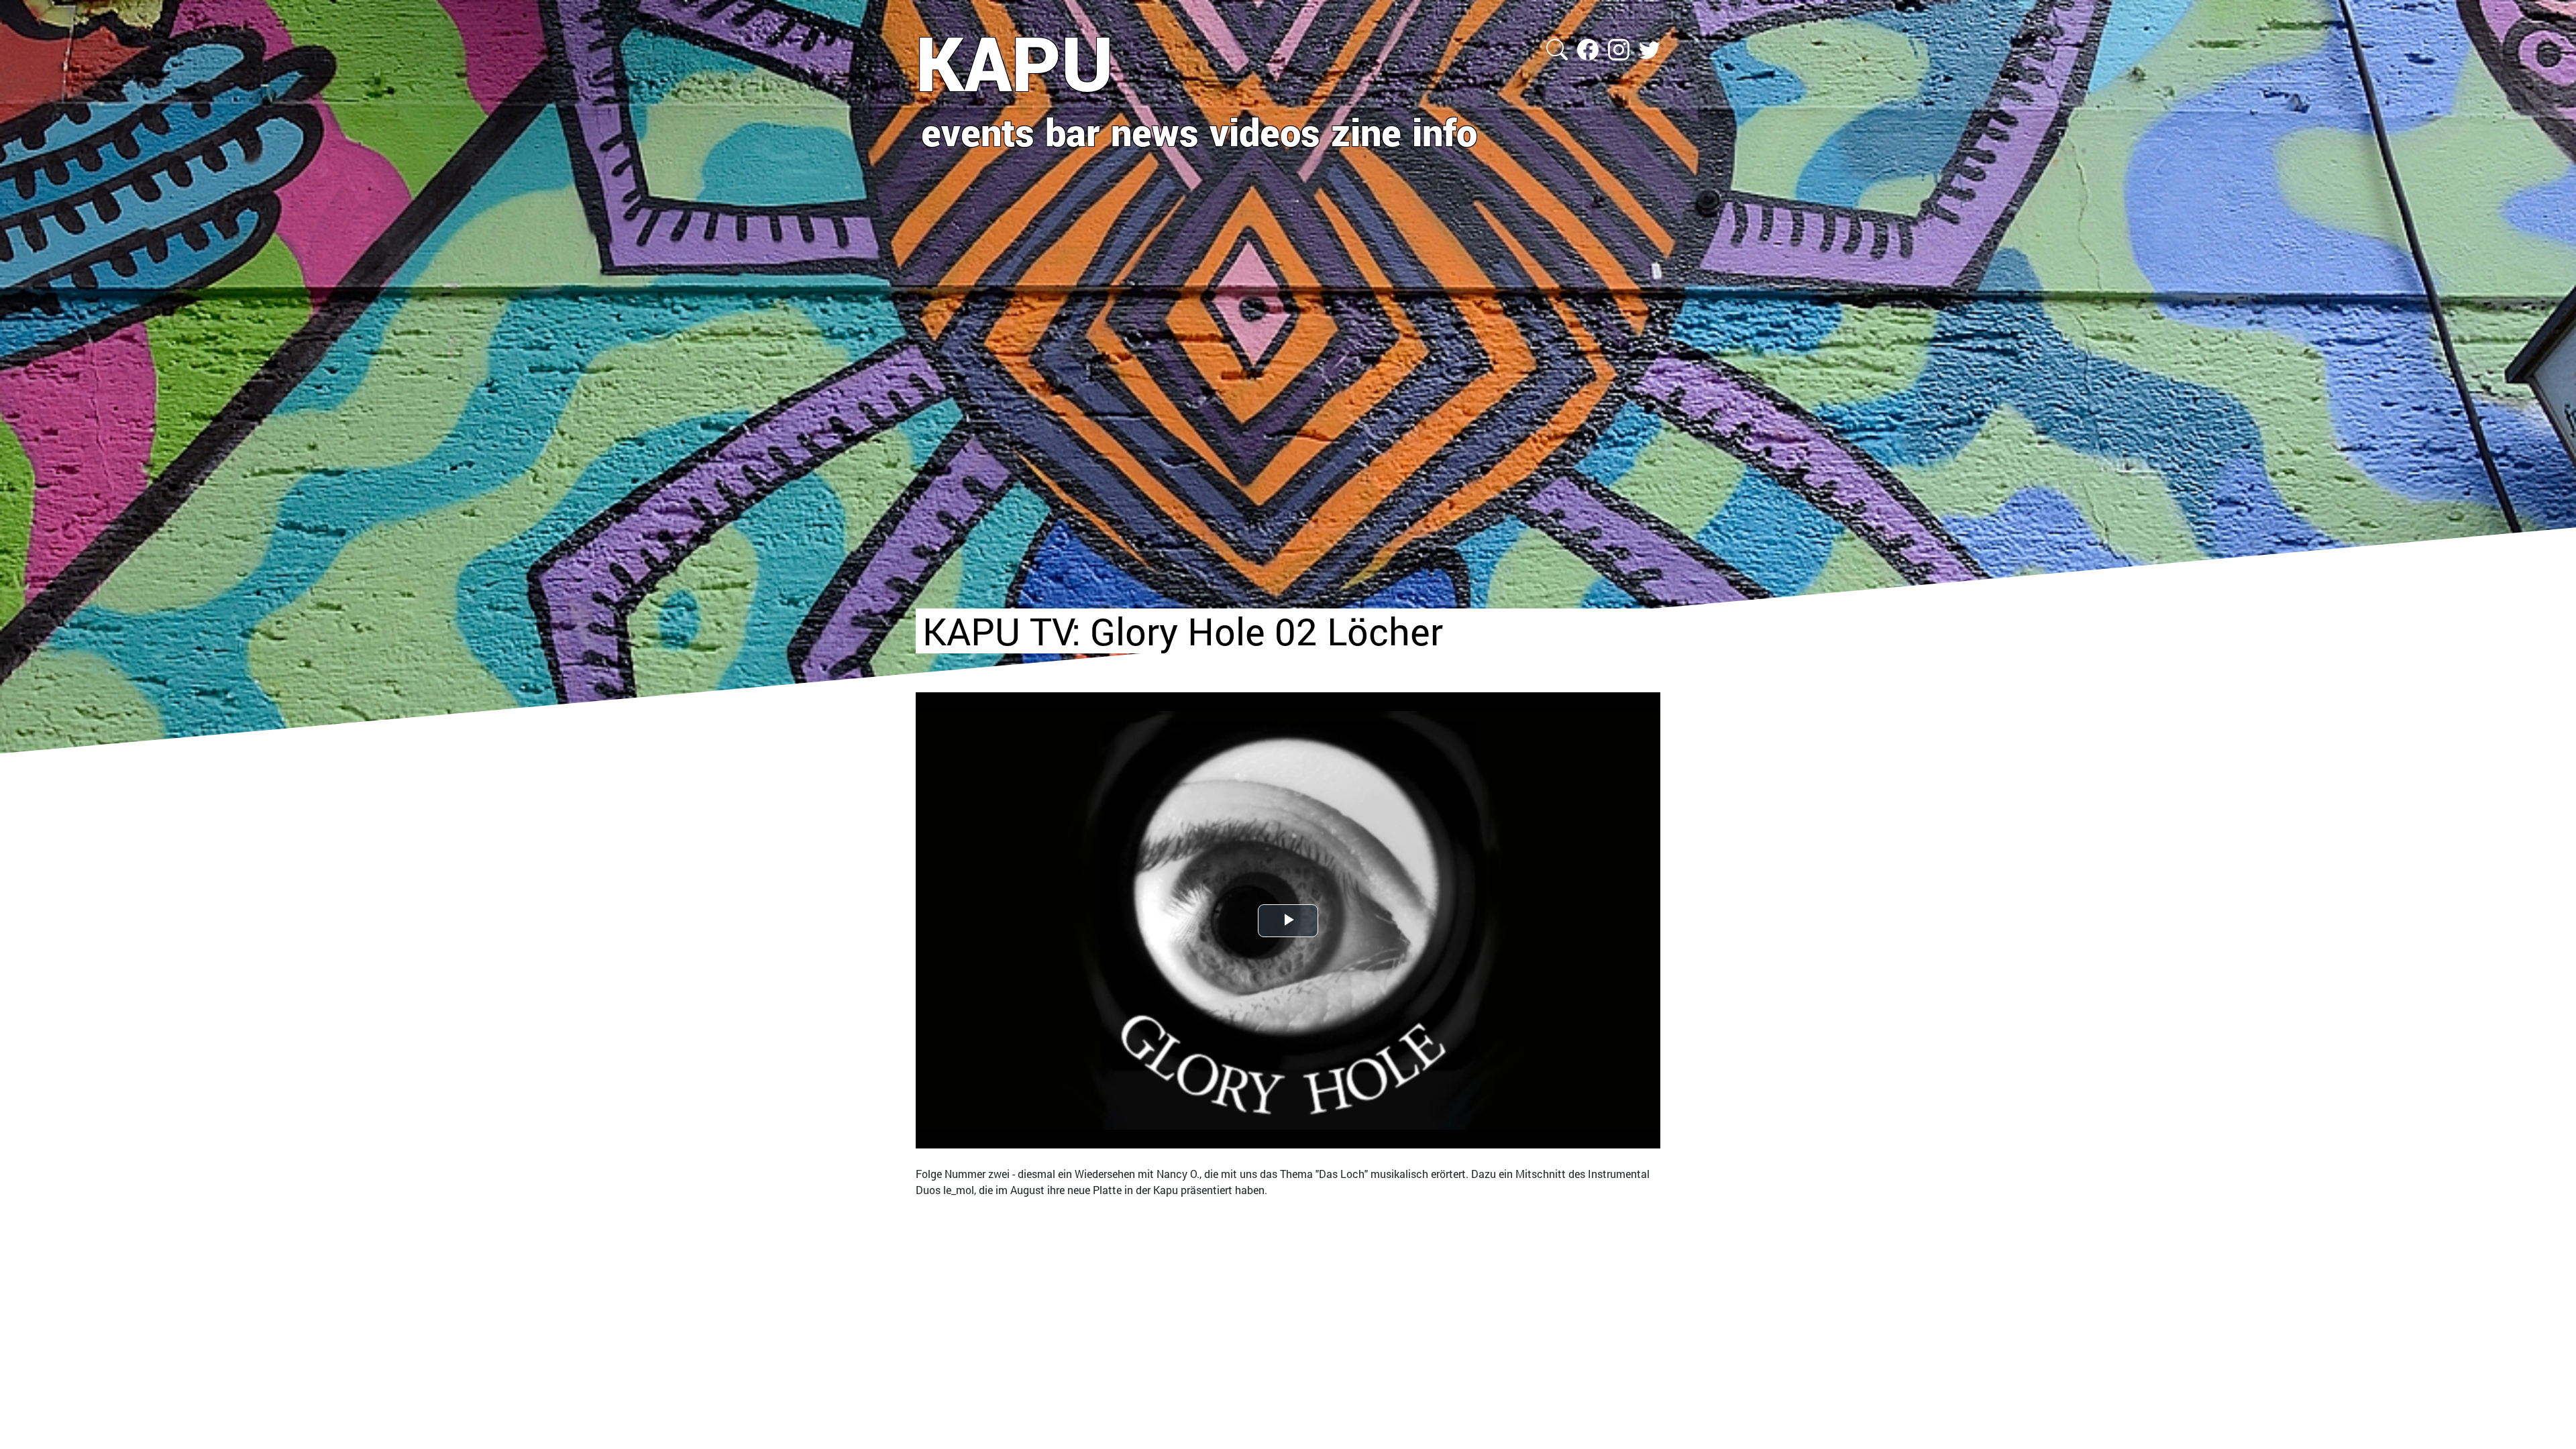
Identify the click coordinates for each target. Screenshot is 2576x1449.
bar (1073, 131)
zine (1366, 131)
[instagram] (1620, 48)
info (1445, 131)
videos (1265, 131)
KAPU (1015, 62)
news (1155, 131)
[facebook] (1589, 48)
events (978, 131)
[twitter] (1650, 48)
